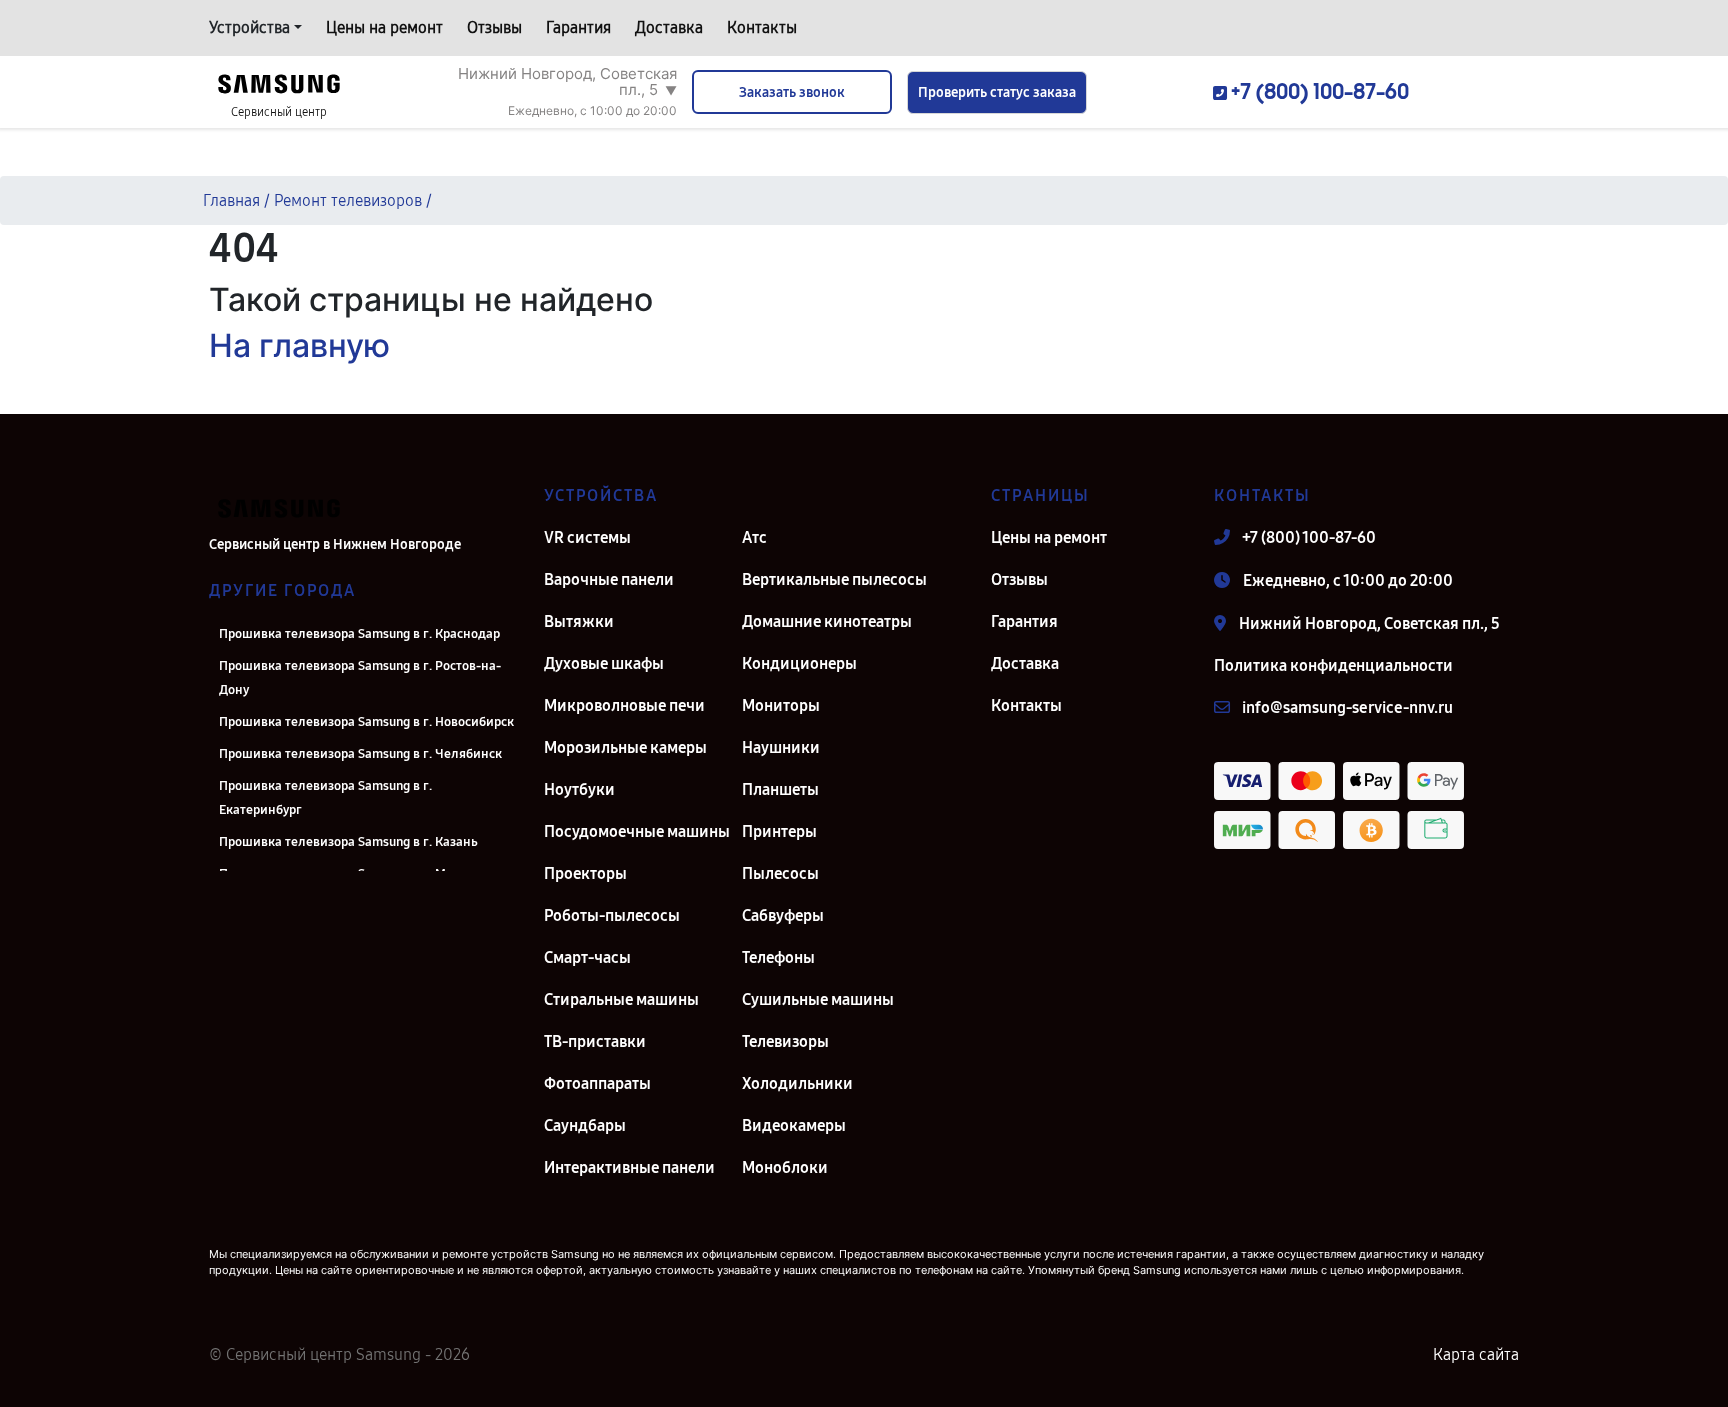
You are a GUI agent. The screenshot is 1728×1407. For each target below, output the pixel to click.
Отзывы (494, 27)
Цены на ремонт (384, 27)
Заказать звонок (792, 92)
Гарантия (578, 27)
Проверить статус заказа (997, 92)
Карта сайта (1476, 1354)
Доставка (669, 27)
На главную (299, 345)
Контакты (762, 27)
